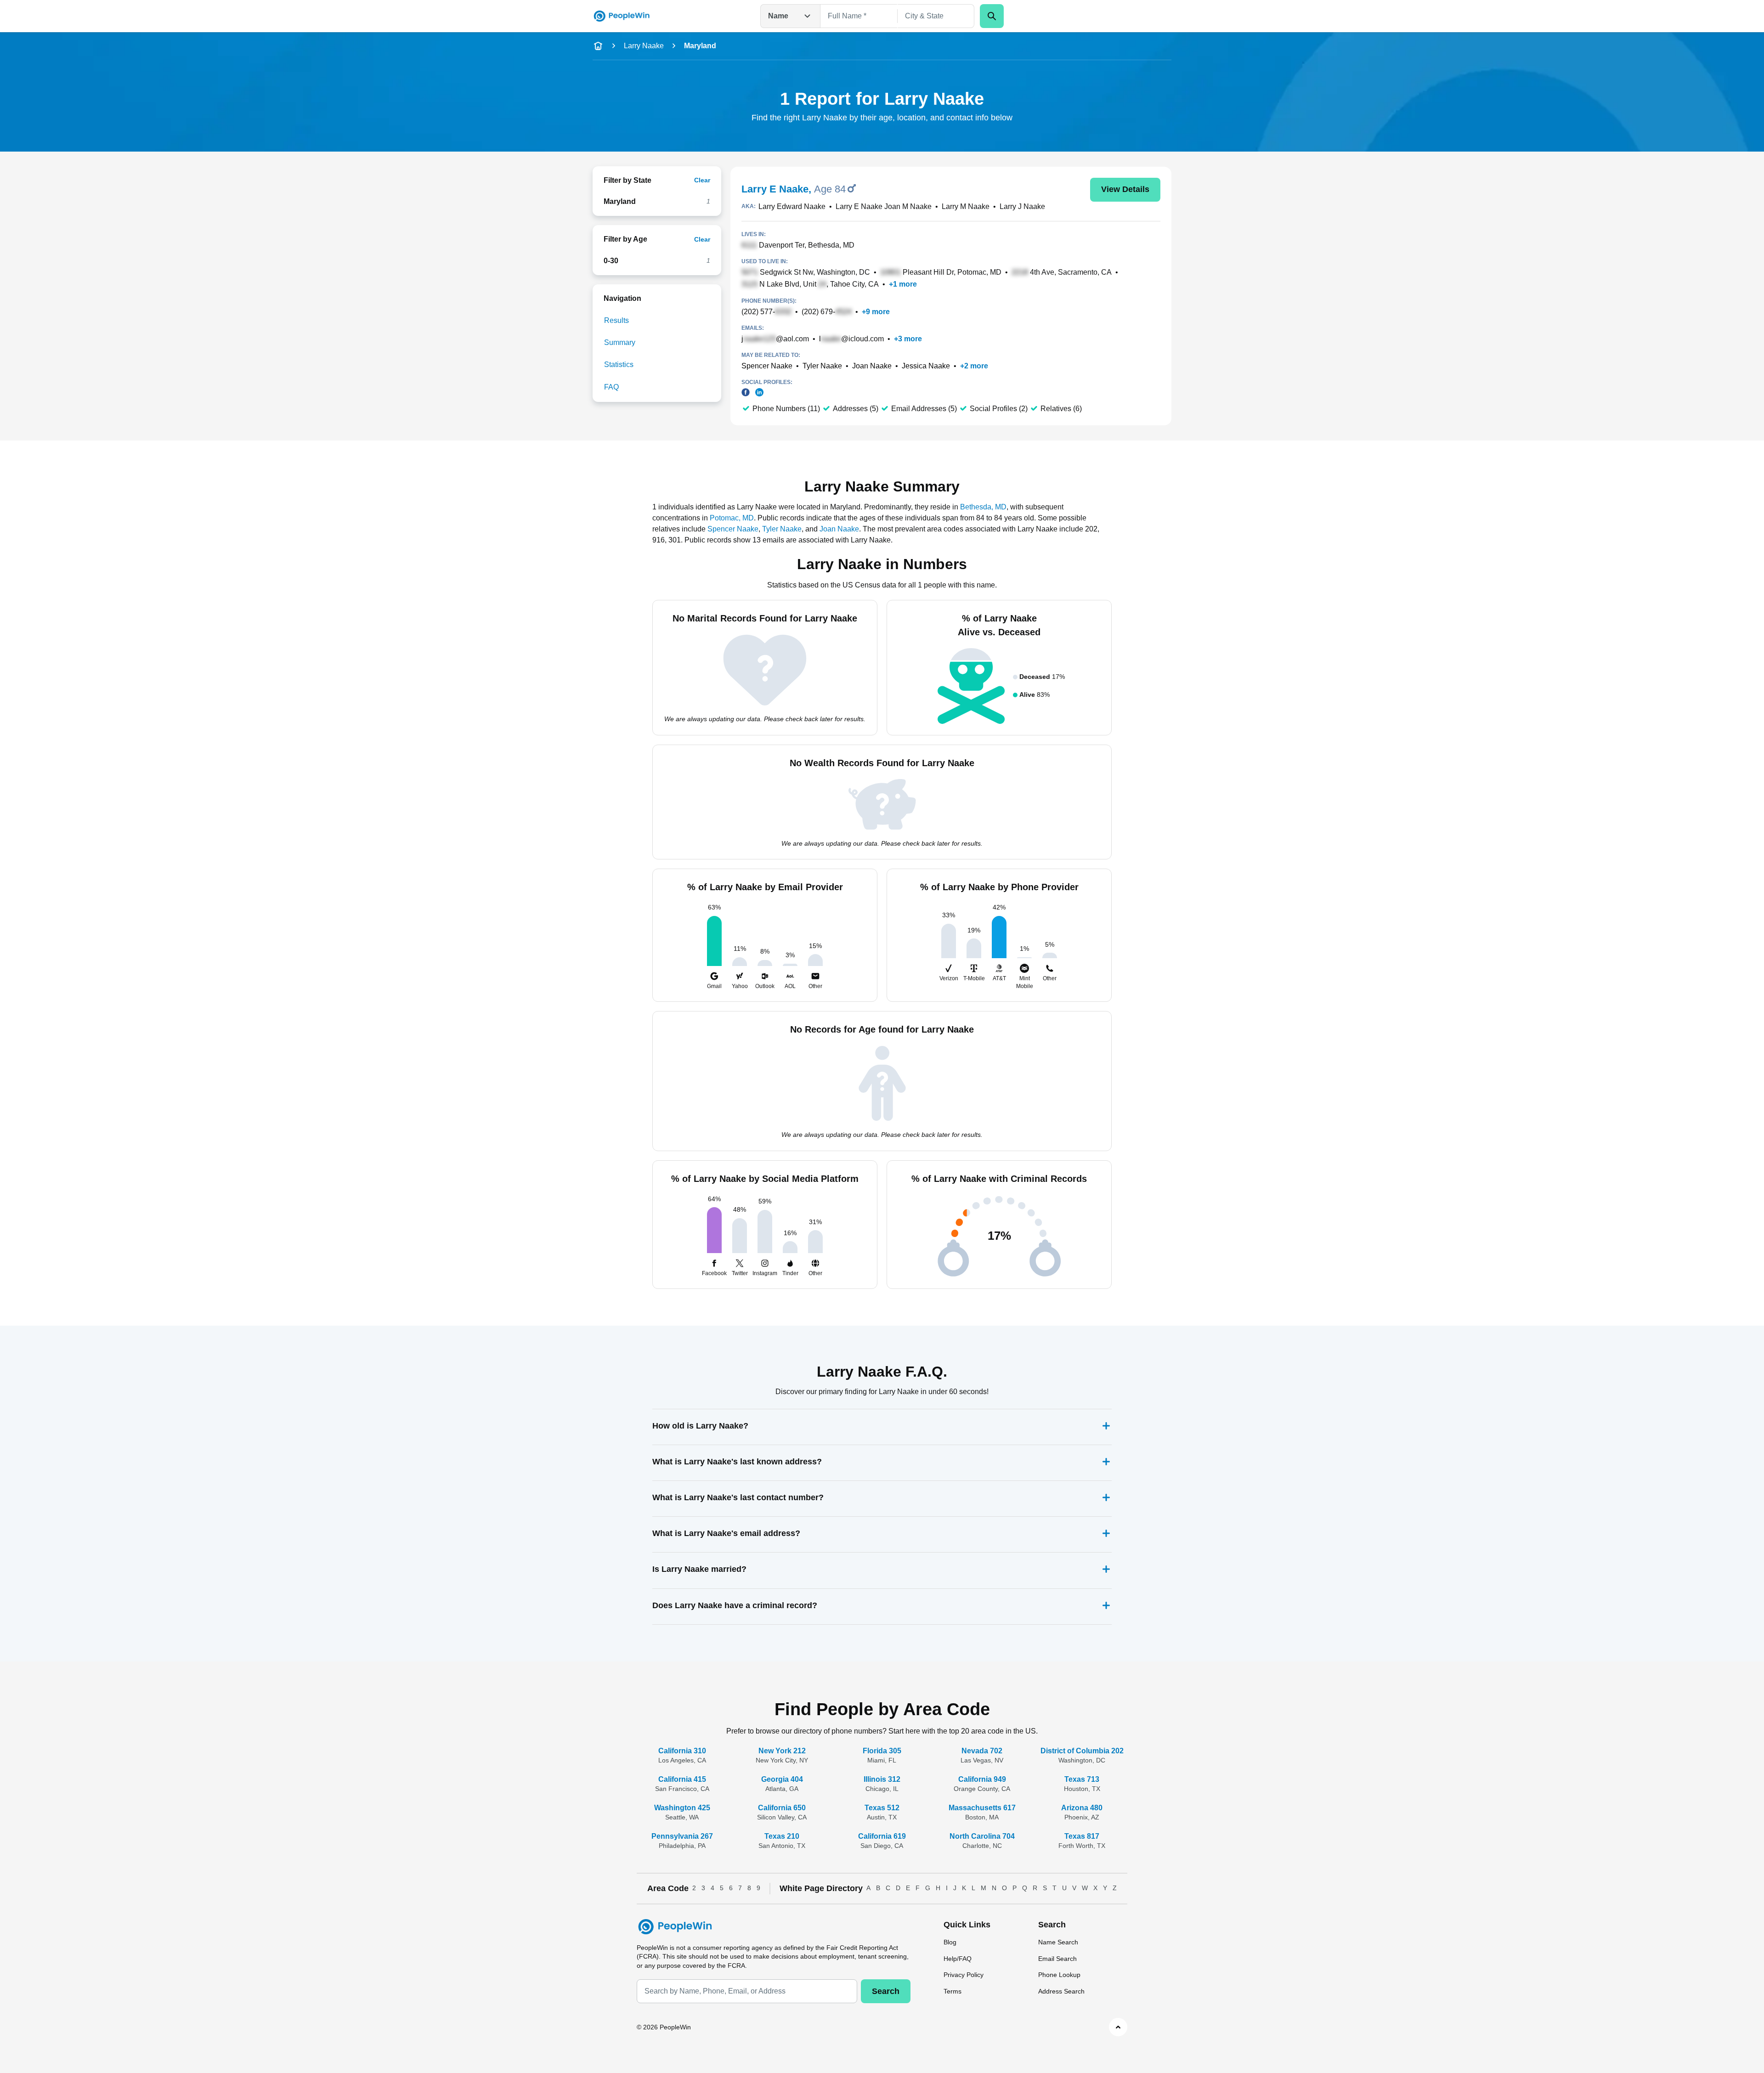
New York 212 (782, 1751)
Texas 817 (1082, 1836)
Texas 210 (782, 1836)
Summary (620, 342)
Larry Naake (644, 46)
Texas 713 (1082, 1779)
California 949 (982, 1779)
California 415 (682, 1779)
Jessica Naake (926, 366)
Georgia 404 (782, 1779)
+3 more (908, 339)
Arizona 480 (1082, 1808)
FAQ (611, 387)
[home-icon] (598, 46)
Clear (702, 180)
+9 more (876, 312)
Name (778, 16)
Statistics (619, 364)
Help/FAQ (958, 1959)
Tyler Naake (822, 366)
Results (616, 320)
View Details (1125, 189)
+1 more (903, 284)
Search (886, 1991)
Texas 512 (882, 1808)
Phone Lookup (1059, 1975)
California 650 (782, 1808)
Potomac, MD (732, 518)
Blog (950, 1942)
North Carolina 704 (982, 1836)
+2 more (974, 366)
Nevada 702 (982, 1751)
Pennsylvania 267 (682, 1836)
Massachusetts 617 (982, 1808)
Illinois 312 (882, 1779)
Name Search (1058, 1942)
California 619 (882, 1836)
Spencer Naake (767, 366)
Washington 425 (682, 1808)
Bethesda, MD (983, 507)
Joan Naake (872, 366)
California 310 (682, 1751)
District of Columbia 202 (1082, 1751)
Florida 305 (882, 1751)
